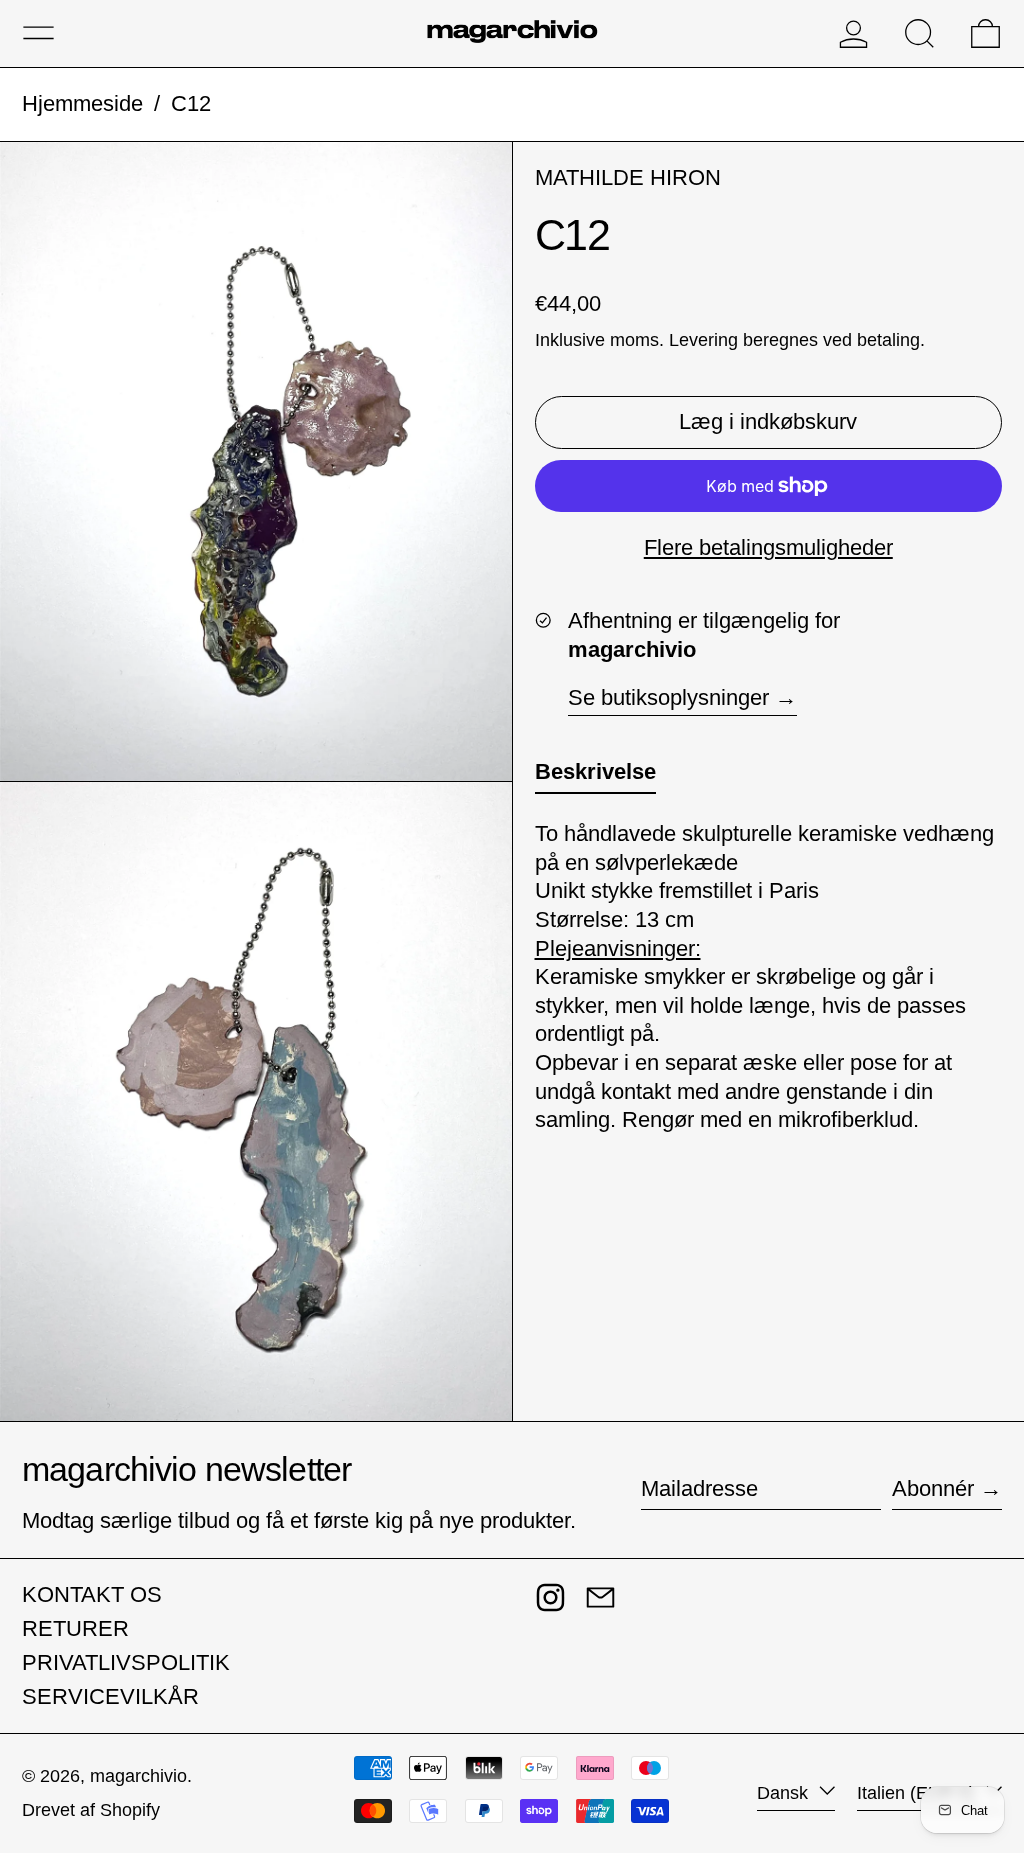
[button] (919, 33)
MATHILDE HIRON (628, 177)
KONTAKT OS (92, 1594)
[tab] (595, 776)
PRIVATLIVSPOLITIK (126, 1662)
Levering (703, 340)
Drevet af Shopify (91, 1810)
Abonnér (933, 1488)
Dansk (785, 1793)
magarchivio (138, 1776)
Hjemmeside (82, 103)
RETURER (75, 1628)
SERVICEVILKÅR (110, 1696)
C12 (191, 103)
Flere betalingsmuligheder (768, 547)
